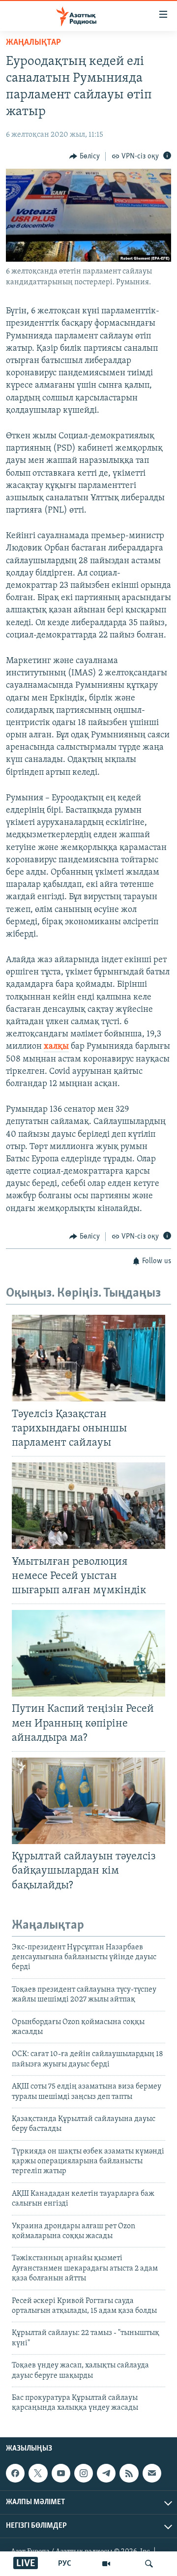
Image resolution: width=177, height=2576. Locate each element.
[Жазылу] (152, 2473)
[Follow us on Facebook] (15, 2473)
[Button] (85, 156)
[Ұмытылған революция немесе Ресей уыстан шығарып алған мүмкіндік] (88, 1506)
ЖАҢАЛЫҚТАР (33, 43)
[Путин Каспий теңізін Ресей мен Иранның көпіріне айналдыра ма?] (88, 1653)
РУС (65, 2564)
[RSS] (129, 2473)
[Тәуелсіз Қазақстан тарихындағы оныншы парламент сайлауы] (88, 1358)
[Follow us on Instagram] (84, 2473)
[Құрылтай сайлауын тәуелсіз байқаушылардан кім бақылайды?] (88, 1801)
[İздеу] (149, 2564)
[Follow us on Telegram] (106, 2473)
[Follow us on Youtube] (61, 2473)
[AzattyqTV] (106, 2564)
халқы (56, 1047)
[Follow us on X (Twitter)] (38, 2473)
